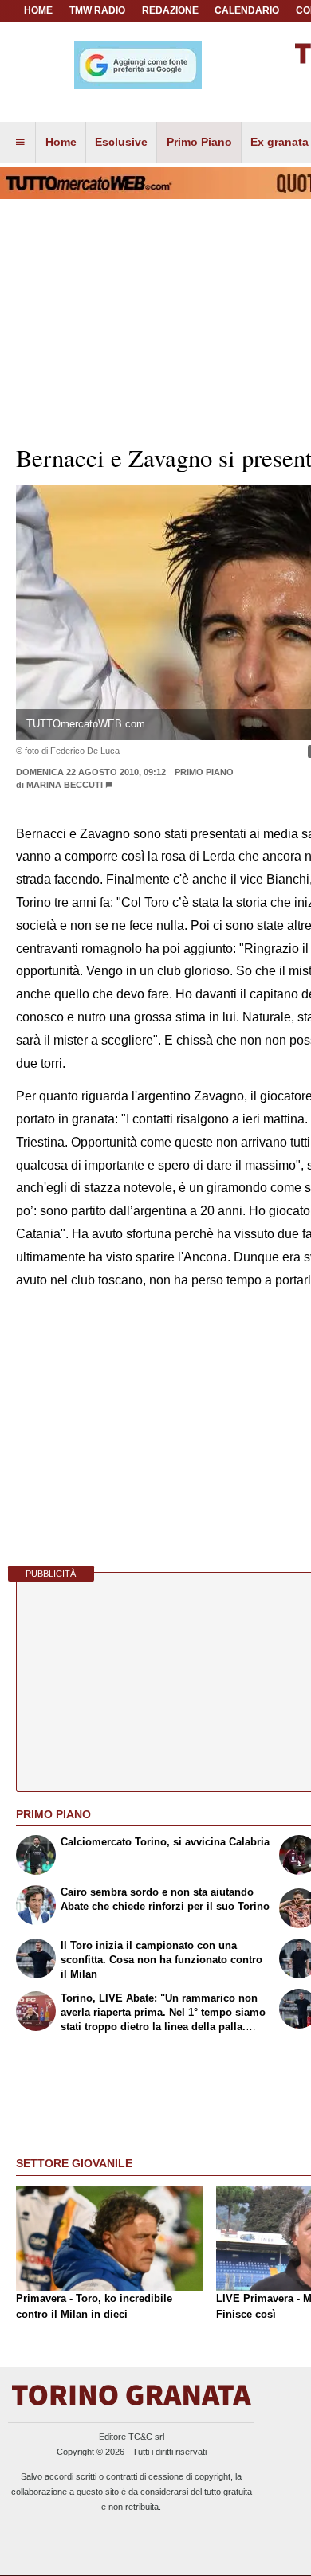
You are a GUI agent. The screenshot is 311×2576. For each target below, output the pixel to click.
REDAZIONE (170, 10)
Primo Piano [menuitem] (199, 142)
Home (38, 10)
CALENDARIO (247, 10)
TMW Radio (97, 10)
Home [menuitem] (61, 142)
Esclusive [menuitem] (121, 142)
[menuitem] (20, 143)
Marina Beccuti (65, 785)
